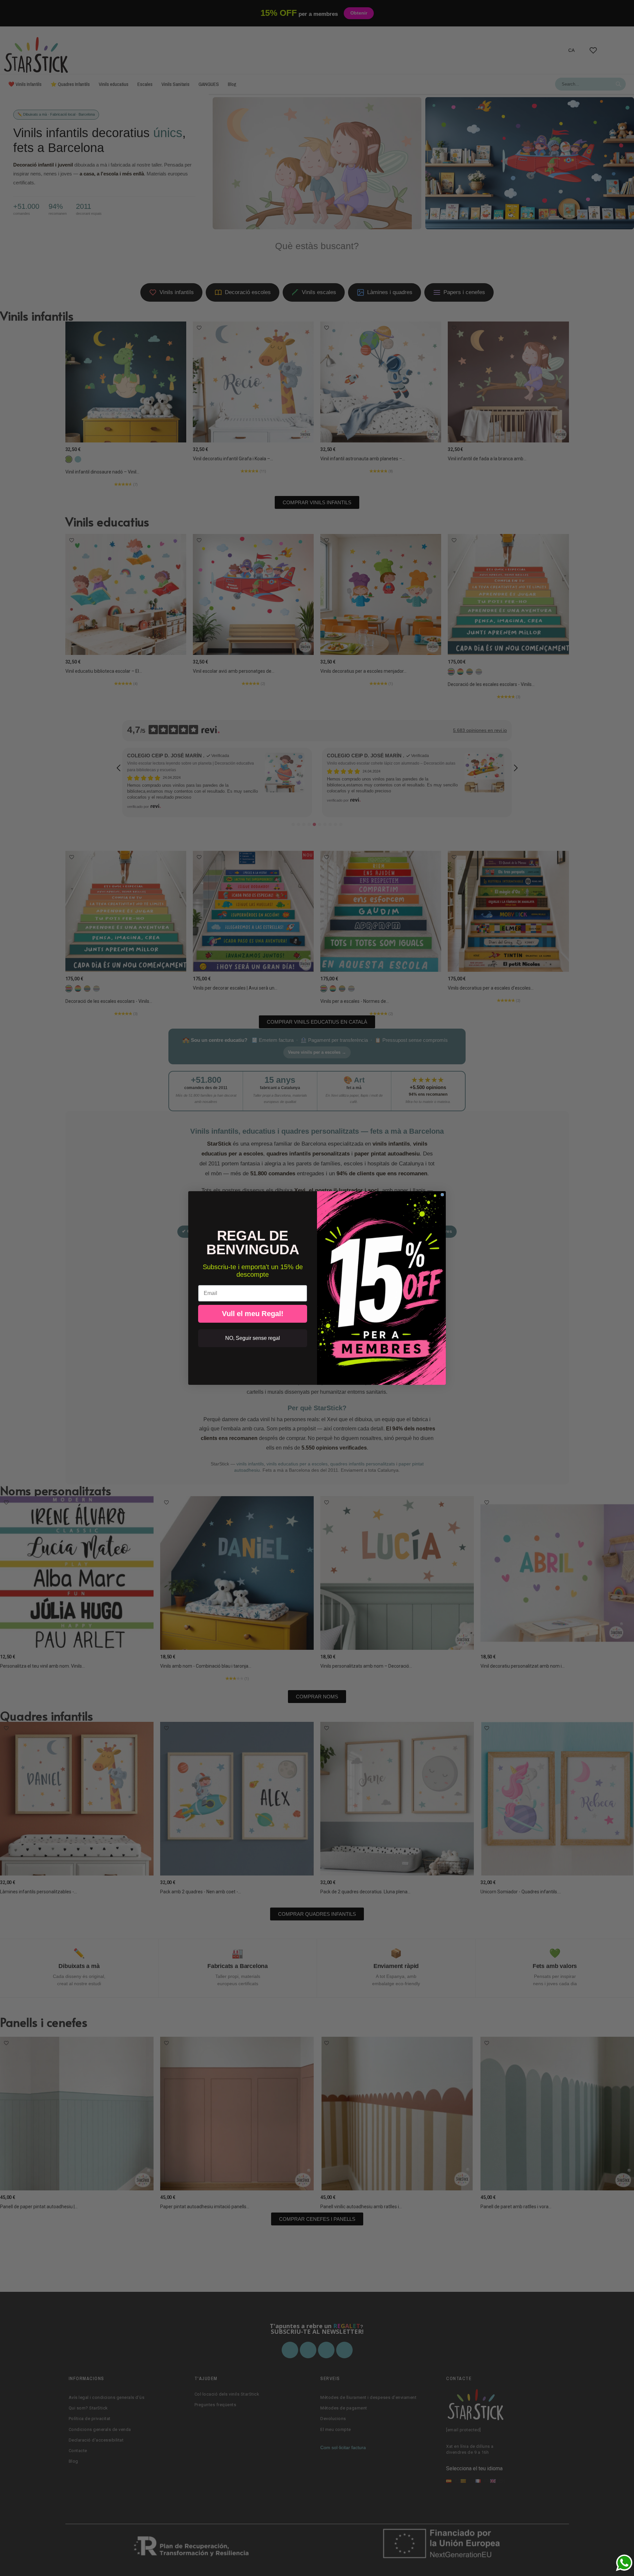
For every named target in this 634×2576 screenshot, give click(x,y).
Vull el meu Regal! (253, 1314)
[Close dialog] (442, 1195)
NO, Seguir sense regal (253, 1338)
